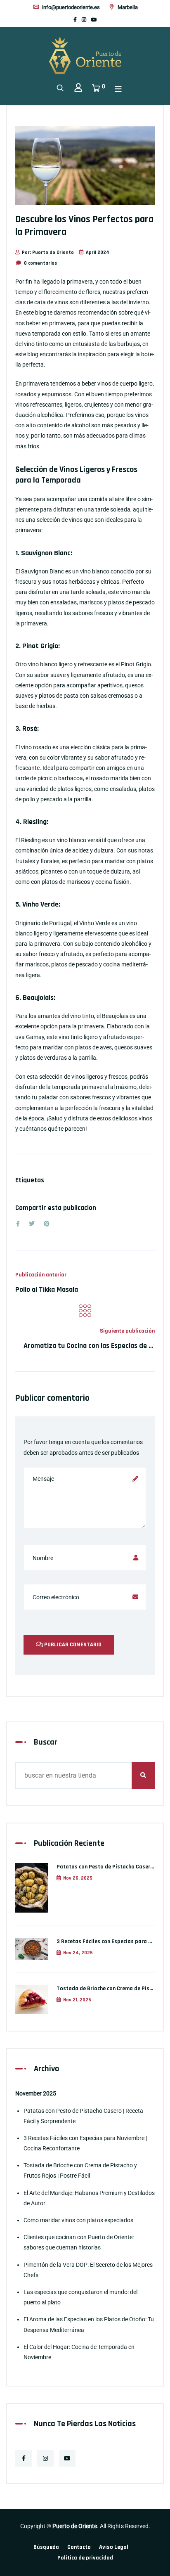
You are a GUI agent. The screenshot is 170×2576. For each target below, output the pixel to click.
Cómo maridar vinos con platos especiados (78, 2220)
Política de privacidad (85, 2558)
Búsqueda (46, 2547)
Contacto (79, 2547)
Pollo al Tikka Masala (47, 1289)
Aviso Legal (114, 2547)
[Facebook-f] (75, 20)
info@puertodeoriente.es (70, 7)
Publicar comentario (72, 1645)
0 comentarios (40, 263)
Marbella (127, 7)
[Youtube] (94, 20)
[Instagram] (84, 20)
